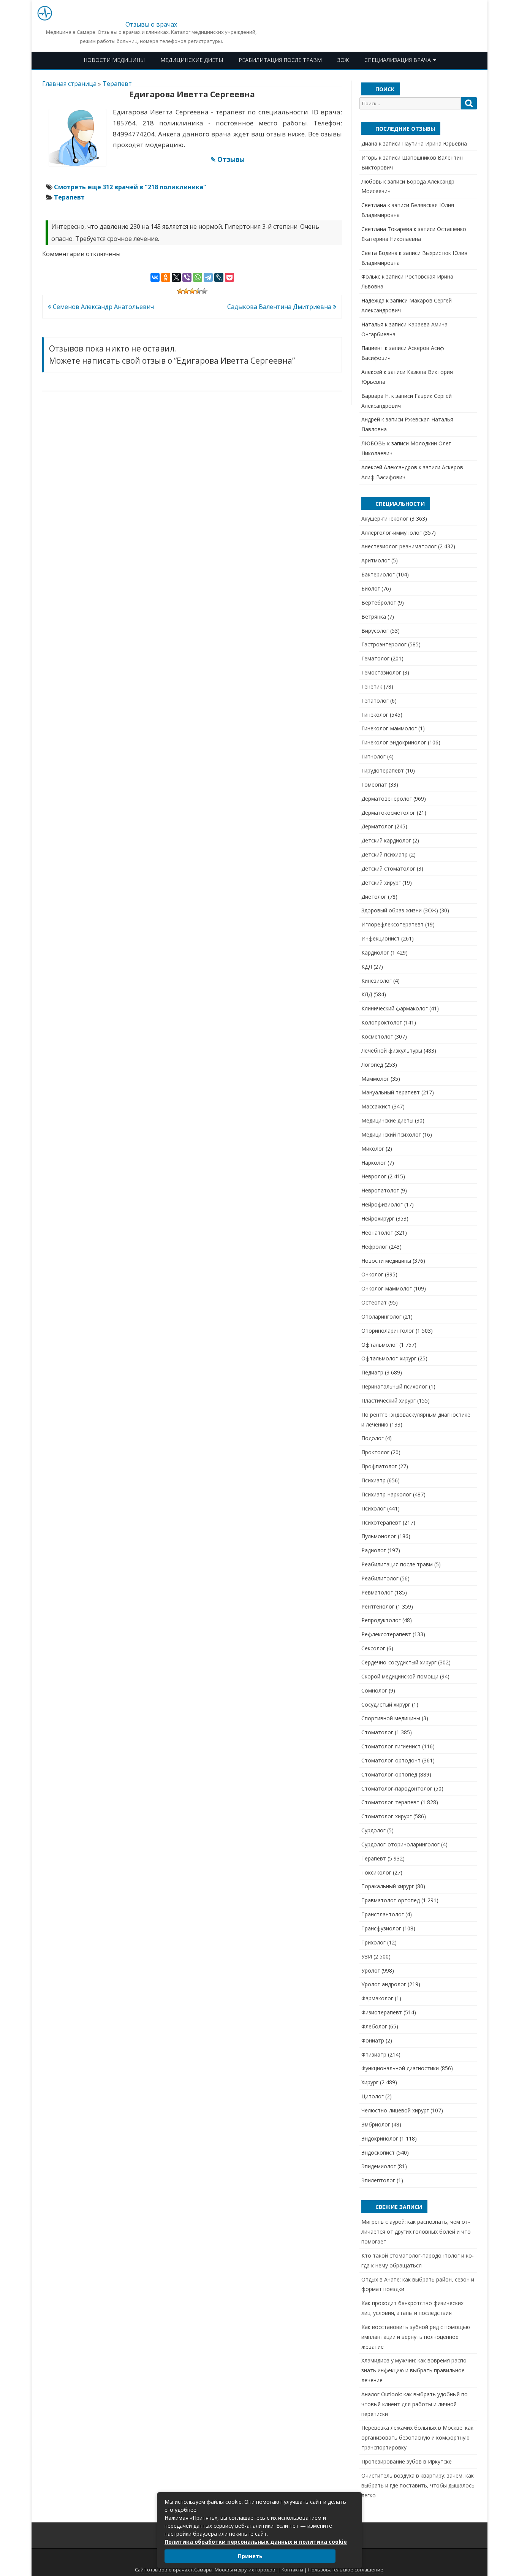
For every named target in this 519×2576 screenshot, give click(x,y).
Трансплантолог (383, 1914)
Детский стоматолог (388, 868)
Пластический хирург (388, 1400)
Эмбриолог (376, 2124)
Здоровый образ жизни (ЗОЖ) (400, 910)
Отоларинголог (381, 1316)
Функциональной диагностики (400, 2068)
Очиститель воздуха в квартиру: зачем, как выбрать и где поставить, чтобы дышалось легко (418, 2485)
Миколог (373, 1149)
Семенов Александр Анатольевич (103, 307)
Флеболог (374, 2026)
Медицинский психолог (391, 1134)
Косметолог (377, 1036)
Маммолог (375, 1079)
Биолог (371, 588)
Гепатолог (375, 701)
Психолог (373, 1508)
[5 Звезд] (204, 291)
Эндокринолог (380, 2138)
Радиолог (374, 1550)
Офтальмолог (380, 1345)
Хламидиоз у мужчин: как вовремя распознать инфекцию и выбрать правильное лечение (415, 2370)
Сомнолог (374, 1690)
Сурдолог (373, 1830)
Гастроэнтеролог (384, 644)
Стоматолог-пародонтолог (397, 1788)
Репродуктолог (381, 1620)
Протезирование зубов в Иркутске (407, 2461)
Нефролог (374, 1247)
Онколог (372, 1274)
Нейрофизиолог (382, 1204)
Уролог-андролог (384, 1984)
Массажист (376, 1106)
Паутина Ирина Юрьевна (434, 143)
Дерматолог (377, 826)
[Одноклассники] (166, 277)
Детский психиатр (385, 854)
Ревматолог (377, 1592)
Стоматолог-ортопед (389, 1774)
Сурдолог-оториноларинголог (400, 1844)
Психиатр (373, 1480)
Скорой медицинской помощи (400, 1676)
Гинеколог (375, 715)
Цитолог (373, 2096)
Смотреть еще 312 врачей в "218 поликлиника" (130, 187)
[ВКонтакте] (155, 277)
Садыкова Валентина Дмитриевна (280, 307)
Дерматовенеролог (387, 799)
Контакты (292, 2570)
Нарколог (374, 1163)
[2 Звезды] (186, 291)
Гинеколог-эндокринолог (394, 742)
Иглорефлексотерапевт (392, 924)
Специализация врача (398, 60)
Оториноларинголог (388, 1331)
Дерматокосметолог (388, 813)
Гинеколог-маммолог (389, 728)
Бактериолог (378, 574)
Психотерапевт (381, 1522)
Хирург (370, 2082)
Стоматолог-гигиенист (391, 1746)
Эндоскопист (378, 2152)
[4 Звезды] (198, 291)
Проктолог (375, 1452)
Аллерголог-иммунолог (392, 533)
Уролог (371, 1970)
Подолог (373, 1438)
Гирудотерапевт (383, 770)
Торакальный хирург (388, 1886)
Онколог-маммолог (387, 1288)
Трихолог (373, 1942)
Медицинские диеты (192, 60)
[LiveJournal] (219, 277)
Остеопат (374, 1302)
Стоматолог (377, 1732)
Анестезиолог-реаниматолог (399, 546)
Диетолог (374, 897)
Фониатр (373, 2040)
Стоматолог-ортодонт (391, 1760)
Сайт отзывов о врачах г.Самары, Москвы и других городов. (206, 2570)
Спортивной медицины (391, 1718)
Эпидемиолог (379, 2166)
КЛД (367, 994)
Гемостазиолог (381, 672)
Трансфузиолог (381, 1928)
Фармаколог (377, 1998)
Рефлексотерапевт (386, 1634)
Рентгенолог (378, 1606)
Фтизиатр (374, 2054)
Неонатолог (377, 1233)
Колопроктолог (382, 1022)
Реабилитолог (380, 1578)
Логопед (372, 1065)
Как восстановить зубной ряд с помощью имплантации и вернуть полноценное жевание (416, 2337)
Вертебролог (379, 602)
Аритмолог (376, 560)
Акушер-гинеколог (385, 519)
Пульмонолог (379, 1536)
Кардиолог (375, 952)
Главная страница (69, 84)
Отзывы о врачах (151, 24)
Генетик (372, 686)
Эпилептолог (378, 2180)
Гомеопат (374, 785)
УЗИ (367, 1956)
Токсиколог (376, 1872)
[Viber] (187, 277)
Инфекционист (381, 938)
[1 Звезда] (180, 291)
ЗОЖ (343, 60)
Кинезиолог (377, 981)
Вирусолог (375, 631)
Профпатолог (379, 1466)
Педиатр (372, 1372)
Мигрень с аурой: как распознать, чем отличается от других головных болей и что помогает (416, 2232)
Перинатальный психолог (394, 1386)
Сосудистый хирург (386, 1704)
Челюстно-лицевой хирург (395, 2110)
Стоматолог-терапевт (390, 1802)
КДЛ (367, 967)
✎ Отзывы (228, 159)
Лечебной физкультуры (392, 1051)
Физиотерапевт (382, 2012)
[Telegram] (208, 277)
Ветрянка (374, 617)
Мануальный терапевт (391, 1092)
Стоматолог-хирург (387, 1816)
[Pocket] (229, 277)
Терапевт (117, 84)
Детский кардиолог (386, 840)
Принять (250, 2556)
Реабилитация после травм (280, 60)
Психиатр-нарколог (386, 1494)
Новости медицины (114, 60)
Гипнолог (373, 756)
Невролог (374, 1176)
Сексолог (373, 1648)
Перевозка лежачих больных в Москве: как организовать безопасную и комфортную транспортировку (417, 2437)
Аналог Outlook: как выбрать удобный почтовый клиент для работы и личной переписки (415, 2404)
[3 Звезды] (192, 291)
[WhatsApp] (198, 277)
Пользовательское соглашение (346, 2570)
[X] (176, 277)
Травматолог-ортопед (391, 1900)
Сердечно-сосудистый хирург (399, 1662)
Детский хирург (381, 883)
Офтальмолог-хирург (389, 1358)
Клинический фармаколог (395, 1008)
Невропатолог (380, 1190)
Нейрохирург (378, 1218)
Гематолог (375, 658)
